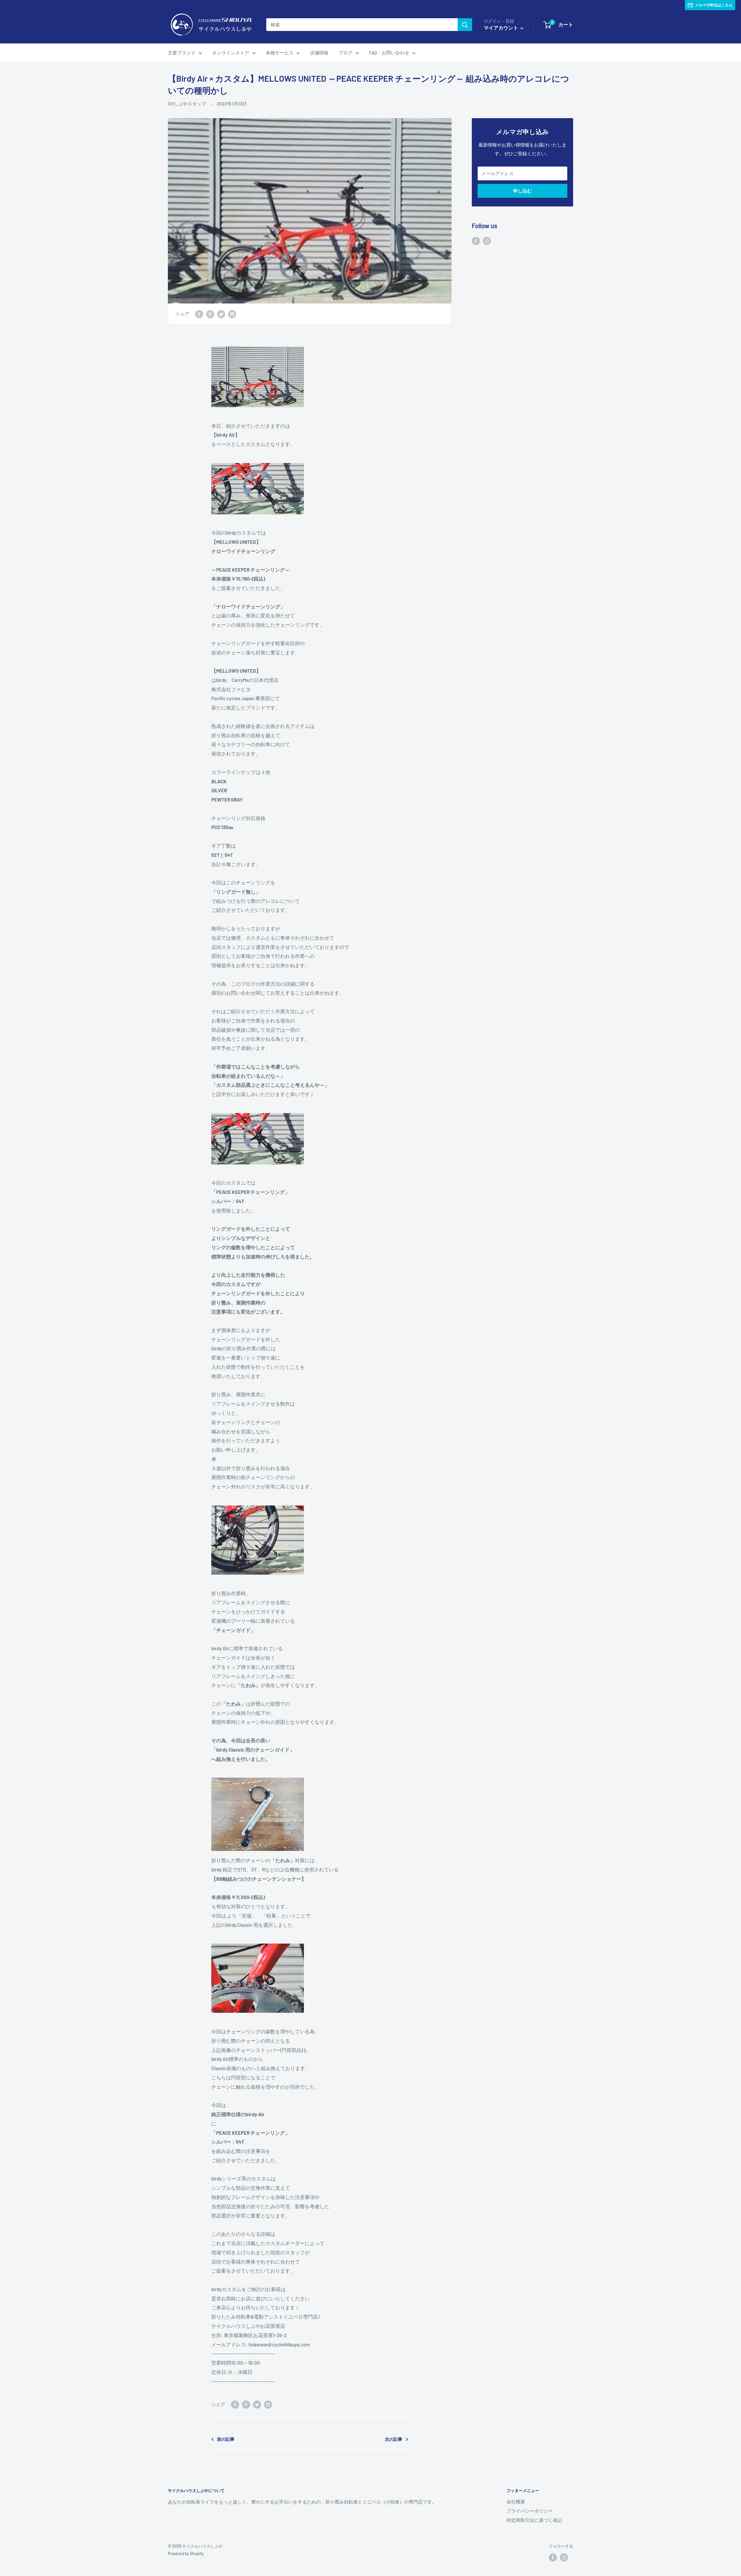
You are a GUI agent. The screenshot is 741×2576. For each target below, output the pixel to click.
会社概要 (516, 2501)
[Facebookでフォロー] (476, 241)
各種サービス (280, 53)
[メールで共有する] (232, 314)
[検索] (465, 25)
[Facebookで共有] (199, 314)
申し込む (522, 191)
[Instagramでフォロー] (487, 241)
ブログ (346, 53)
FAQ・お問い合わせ (389, 53)
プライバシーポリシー (530, 2511)
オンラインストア (231, 53)
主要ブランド (182, 53)
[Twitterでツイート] (221, 314)
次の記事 (394, 2439)
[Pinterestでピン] (210, 314)
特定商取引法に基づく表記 (534, 2520)
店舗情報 (319, 53)
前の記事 (226, 2439)
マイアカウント (501, 28)
